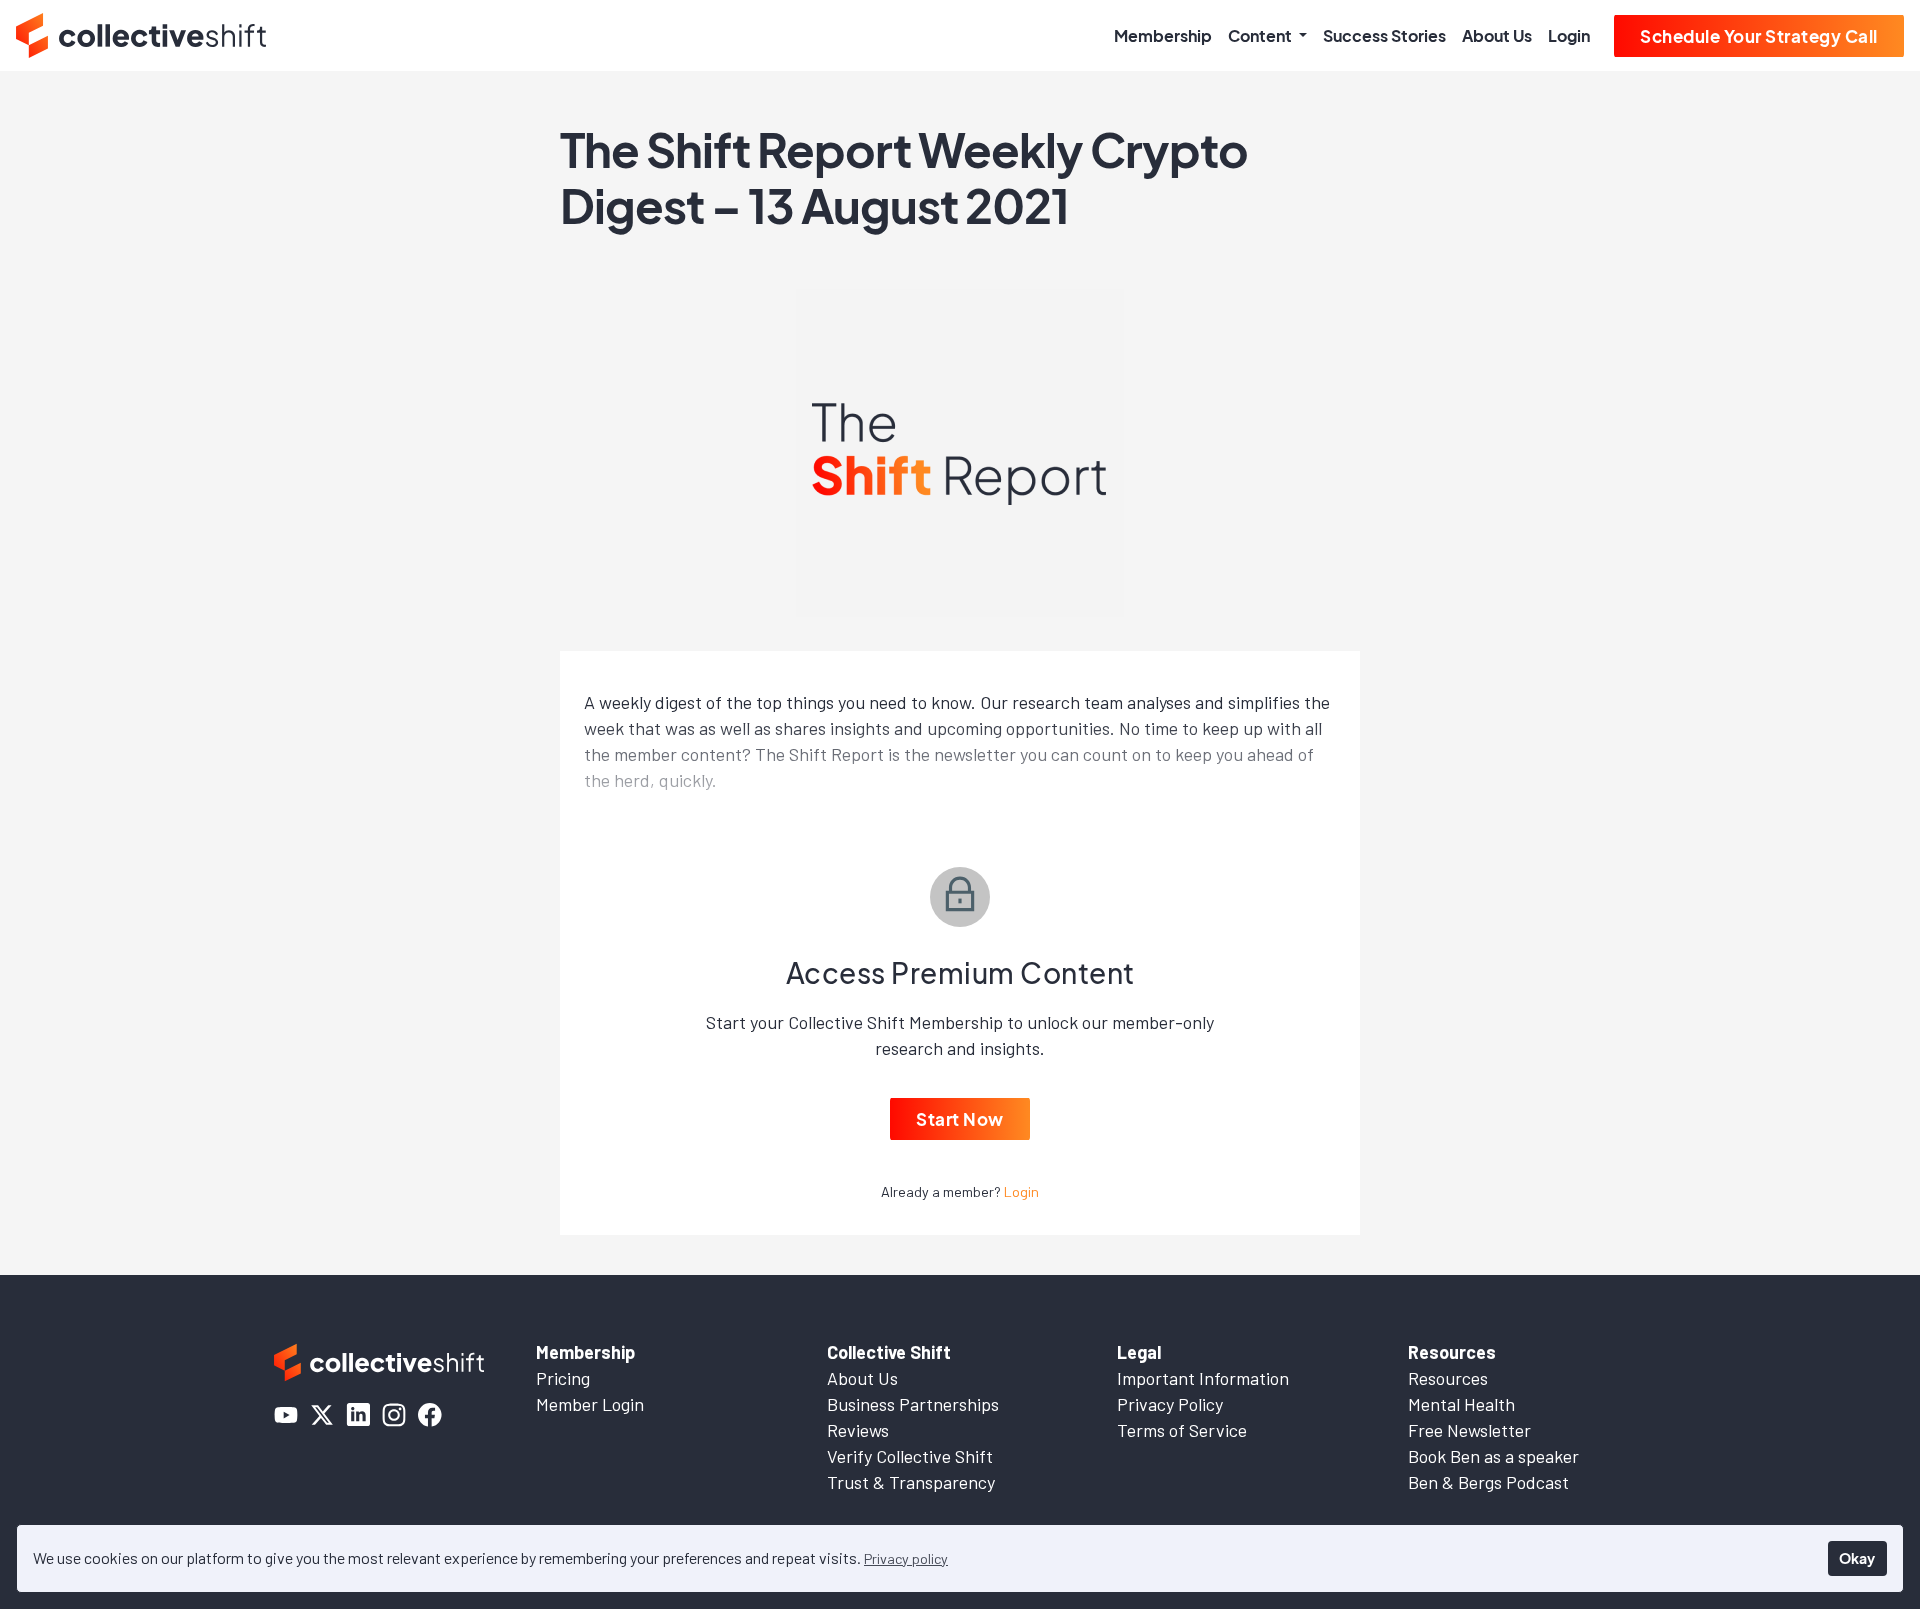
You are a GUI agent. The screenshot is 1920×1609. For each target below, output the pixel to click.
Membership (1163, 35)
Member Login (590, 1404)
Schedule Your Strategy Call (1759, 36)
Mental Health (1461, 1404)
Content (1261, 35)
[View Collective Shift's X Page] (322, 1415)
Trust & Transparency (911, 1482)
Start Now (960, 1119)
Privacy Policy (1170, 1404)
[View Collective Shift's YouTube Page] (286, 1415)
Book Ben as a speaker (1493, 1456)
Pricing (563, 1378)
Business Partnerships (913, 1404)
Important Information (1203, 1378)
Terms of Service (1182, 1430)
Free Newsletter (1469, 1430)
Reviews (858, 1430)
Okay (1857, 1558)
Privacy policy (906, 1558)
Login (1569, 35)
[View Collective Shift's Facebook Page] (430, 1415)
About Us (1497, 35)
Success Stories (1384, 35)
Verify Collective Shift (910, 1456)
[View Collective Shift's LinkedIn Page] (358, 1415)
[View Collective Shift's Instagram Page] (394, 1415)
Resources (1448, 1378)
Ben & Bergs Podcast (1488, 1482)
